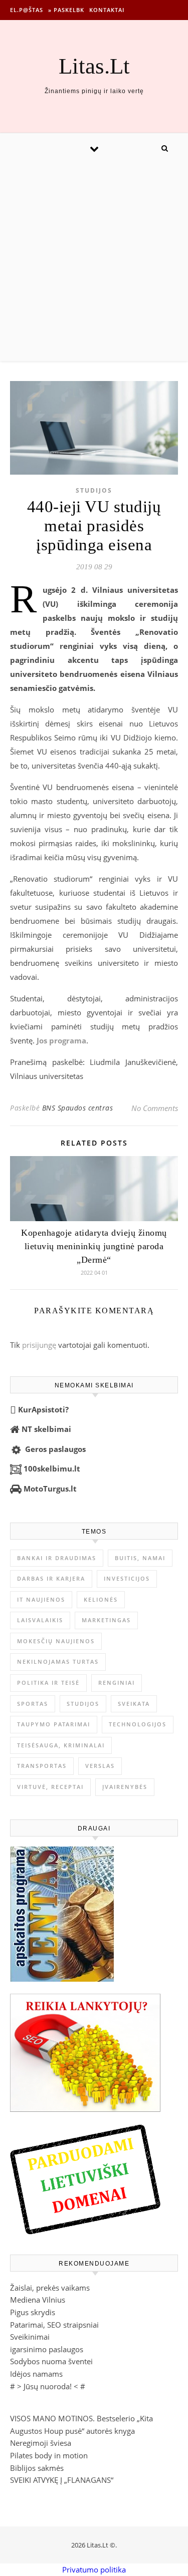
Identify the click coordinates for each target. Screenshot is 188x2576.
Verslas (100, 1766)
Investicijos (127, 1578)
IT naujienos (41, 1599)
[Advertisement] (94, 262)
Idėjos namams (36, 2374)
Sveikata (134, 1704)
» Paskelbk (66, 10)
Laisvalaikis (40, 1620)
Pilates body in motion (49, 2455)
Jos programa (61, 1040)
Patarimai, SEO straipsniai (54, 2325)
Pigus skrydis (33, 2312)
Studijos (94, 490)
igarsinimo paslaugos (47, 2349)
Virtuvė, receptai (50, 1787)
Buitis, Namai (140, 1558)
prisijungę (39, 1345)
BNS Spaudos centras (78, 1108)
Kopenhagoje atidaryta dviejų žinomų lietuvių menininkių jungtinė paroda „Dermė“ (94, 1246)
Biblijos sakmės (37, 2468)
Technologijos (138, 1724)
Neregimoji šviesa (41, 2443)
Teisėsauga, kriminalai (61, 1745)
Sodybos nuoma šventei (51, 2361)
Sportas (33, 1704)
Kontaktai (107, 10)
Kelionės (101, 1599)
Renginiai (117, 1683)
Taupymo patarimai (54, 1724)
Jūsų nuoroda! (48, 2386)
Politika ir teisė (48, 1683)
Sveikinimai (30, 2337)
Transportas (42, 1766)
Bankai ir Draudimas (57, 1558)
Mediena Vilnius (38, 2300)
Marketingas (106, 1620)
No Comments (155, 1108)
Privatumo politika (94, 2569)
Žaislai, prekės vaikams (50, 2288)
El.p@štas (27, 10)
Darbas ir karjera (51, 1578)
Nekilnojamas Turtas (58, 1662)
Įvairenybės (125, 1787)
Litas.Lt (94, 66)
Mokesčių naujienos (56, 1641)
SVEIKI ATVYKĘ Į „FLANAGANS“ (62, 2480)
